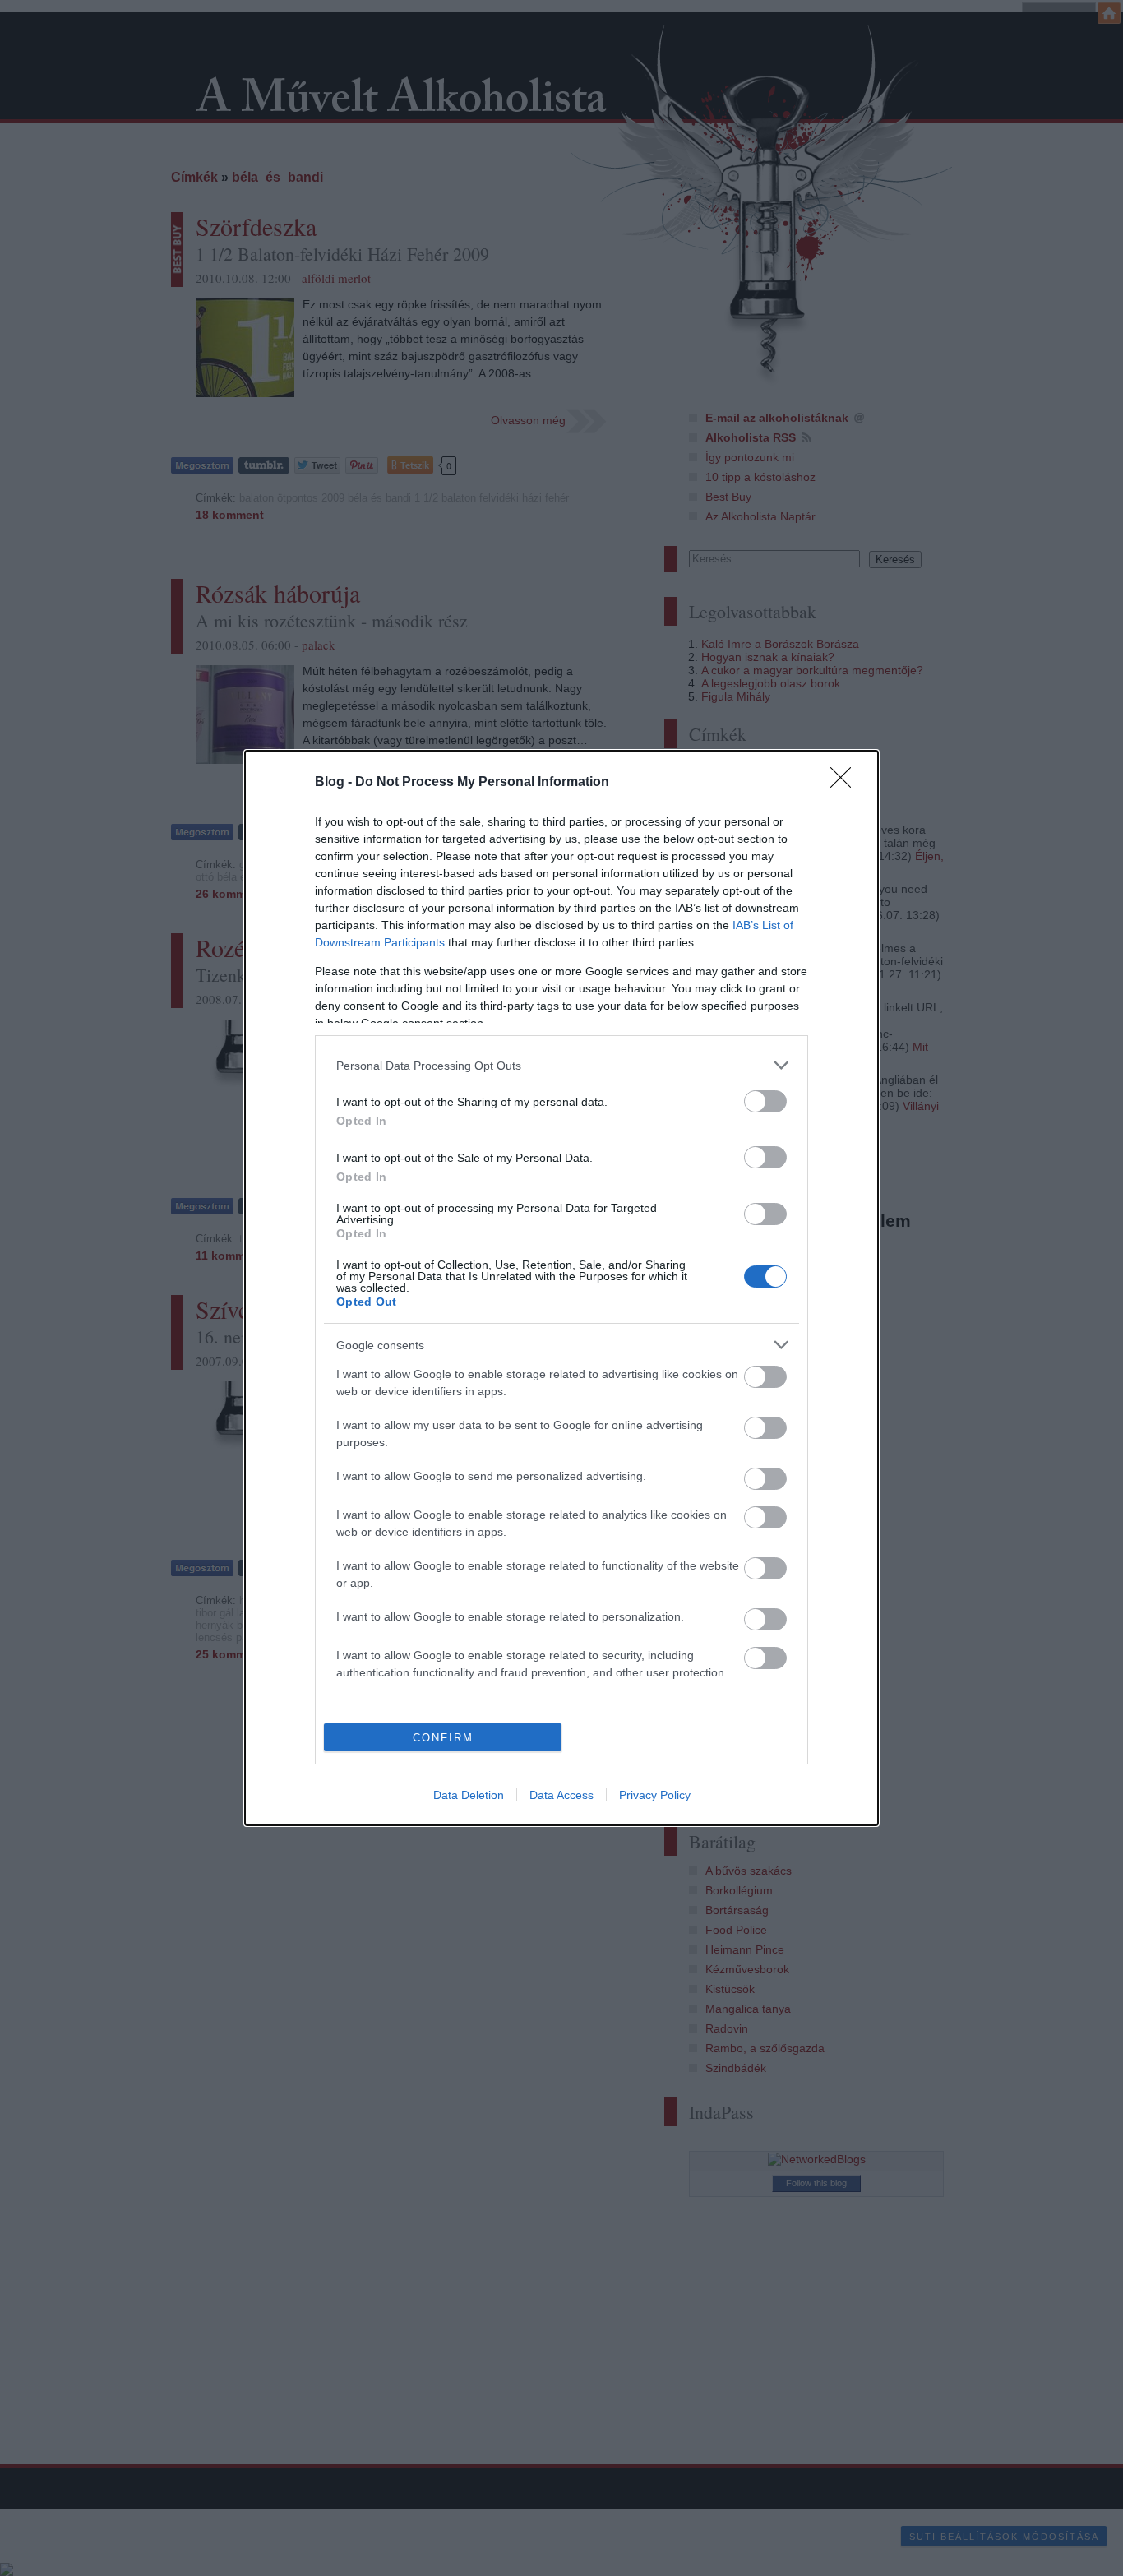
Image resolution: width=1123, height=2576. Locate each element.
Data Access (561, 1795)
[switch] (765, 1101)
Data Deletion (469, 1795)
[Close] (846, 783)
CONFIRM (443, 1738)
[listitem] (561, 1065)
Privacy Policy (655, 1795)
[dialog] (561, 1288)
